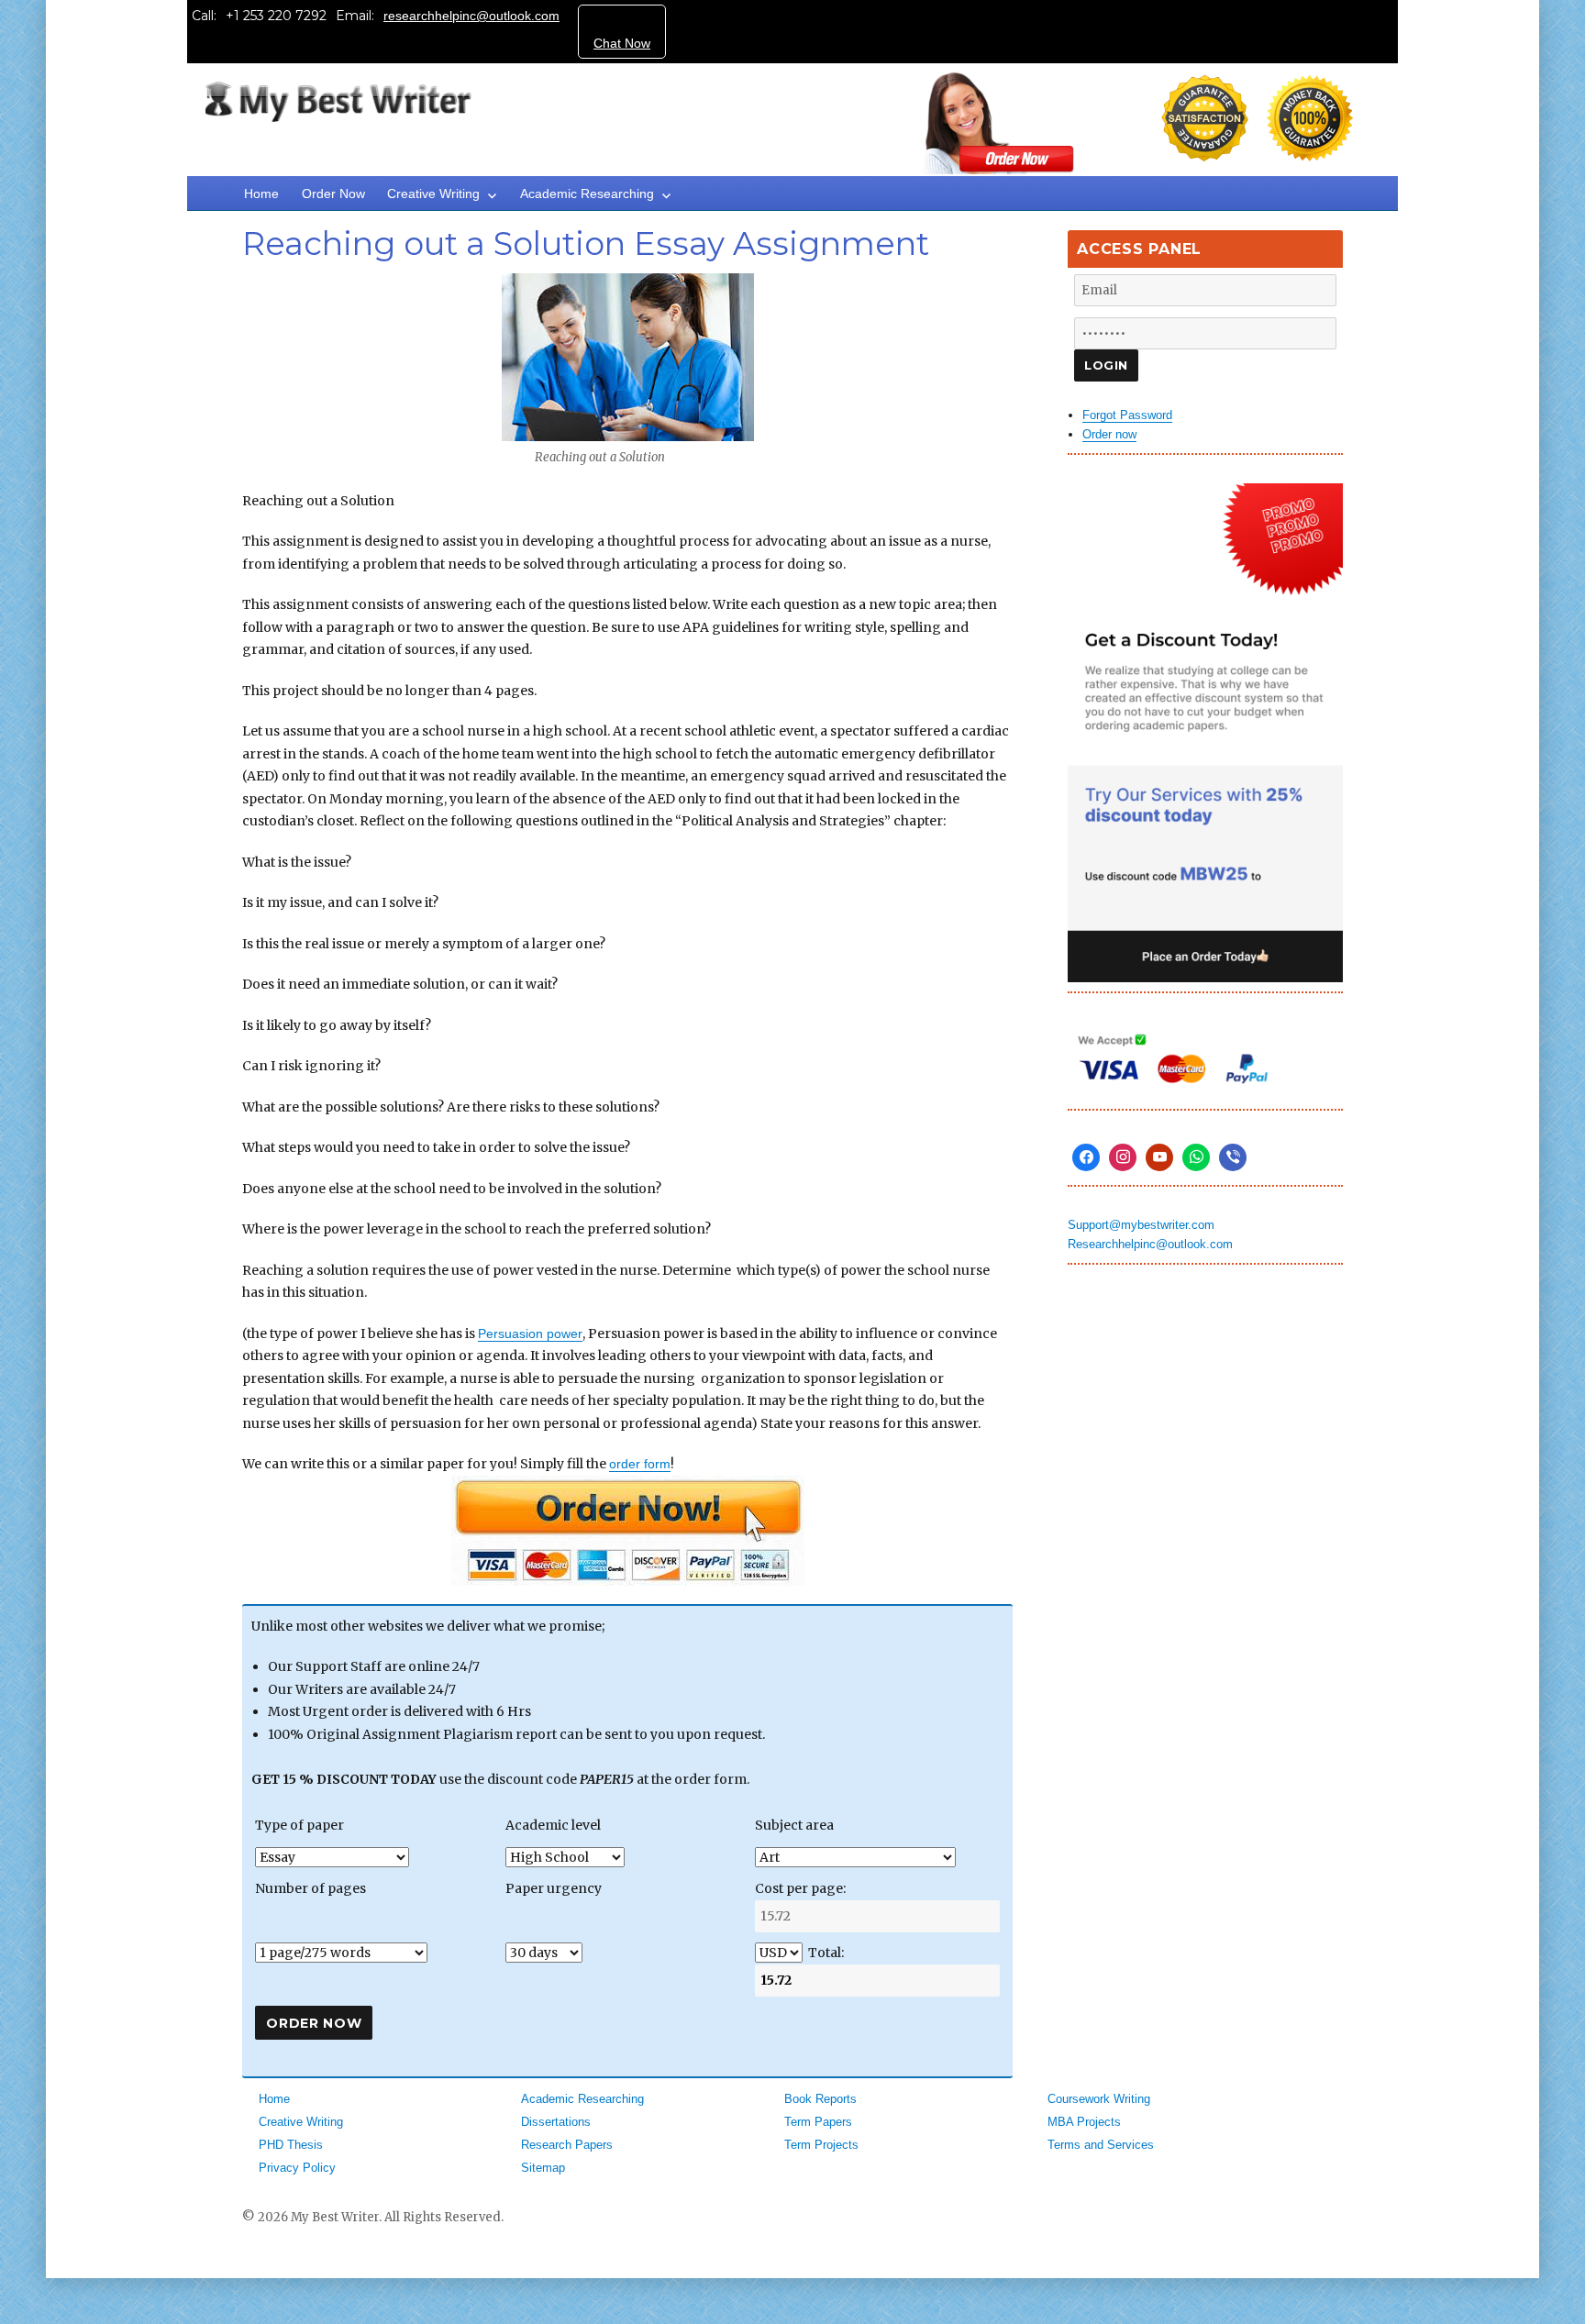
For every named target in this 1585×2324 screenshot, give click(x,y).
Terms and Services (1101, 2145)
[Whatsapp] (1196, 1157)
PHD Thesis (291, 2145)
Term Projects (821, 2145)
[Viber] (1233, 1157)
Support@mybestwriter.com (1141, 1225)
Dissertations (556, 2122)
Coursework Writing (1099, 2099)
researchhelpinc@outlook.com (471, 16)
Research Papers (567, 2145)
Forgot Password (1127, 415)
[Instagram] (1123, 1157)
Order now (1109, 434)
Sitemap (543, 2168)
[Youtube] (1159, 1157)
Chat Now (622, 43)
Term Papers (818, 2122)
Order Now (333, 194)
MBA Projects (1084, 2122)
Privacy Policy (297, 2168)
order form (640, 1464)
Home (261, 194)
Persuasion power (530, 1334)
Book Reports (820, 2099)
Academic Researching (587, 194)
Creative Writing (433, 194)
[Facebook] (1086, 1157)
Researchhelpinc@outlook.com (1150, 1244)
